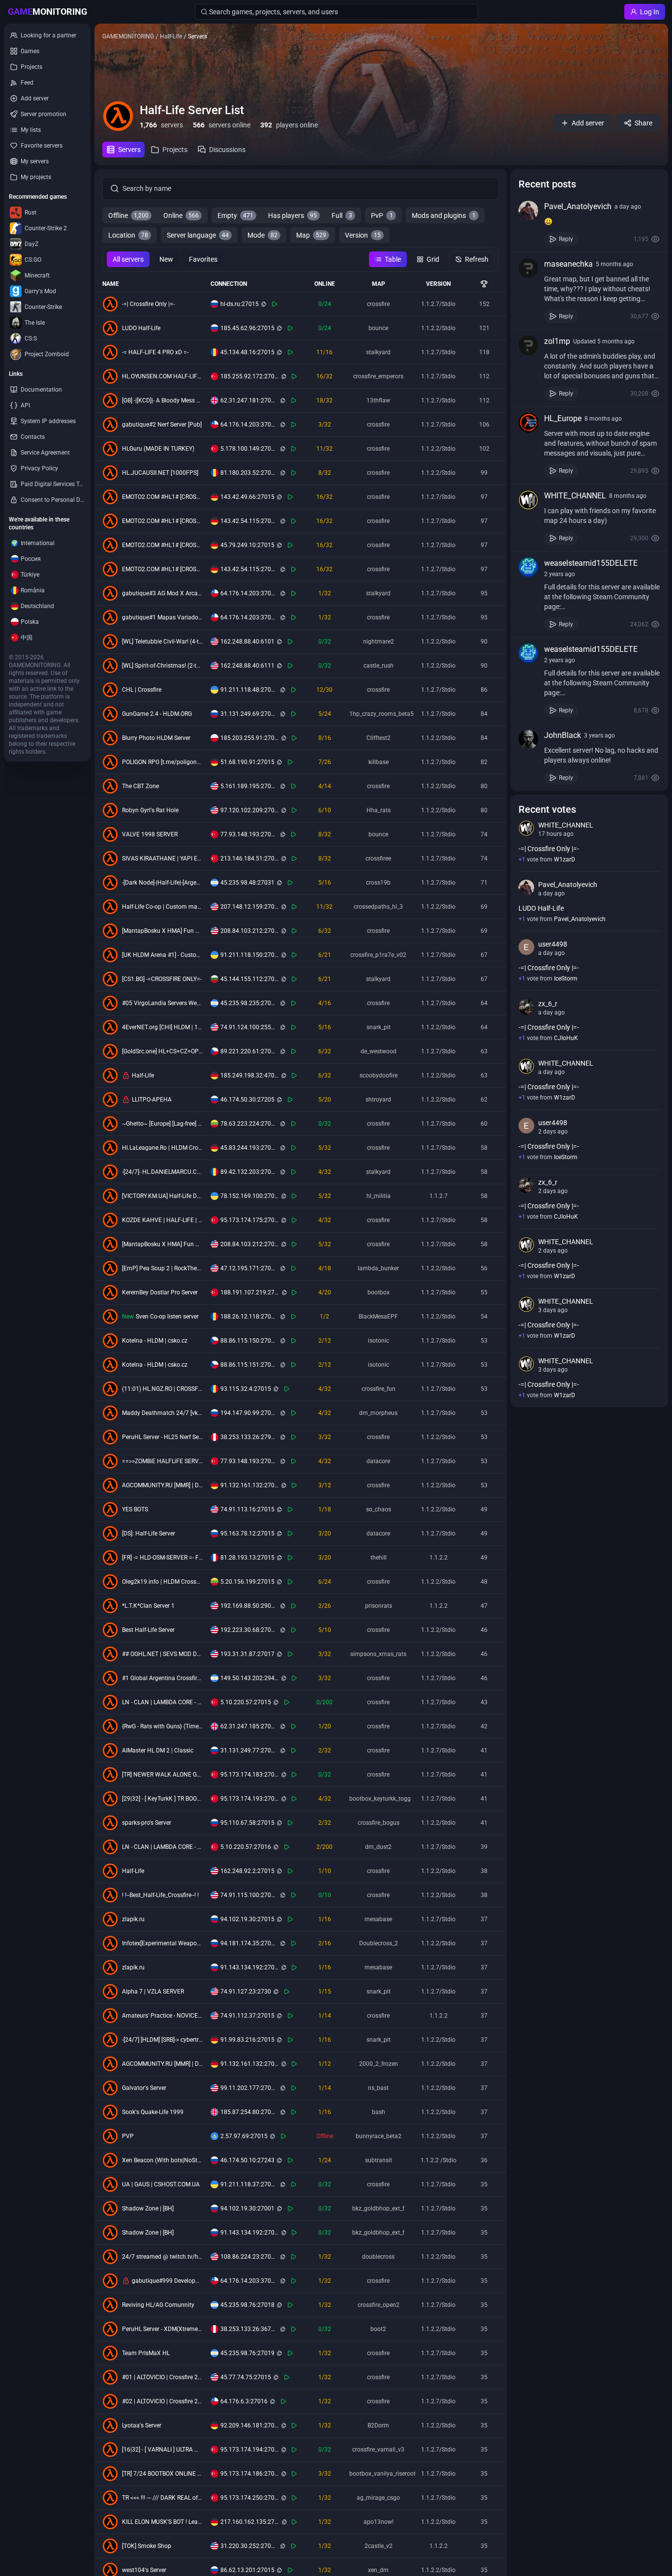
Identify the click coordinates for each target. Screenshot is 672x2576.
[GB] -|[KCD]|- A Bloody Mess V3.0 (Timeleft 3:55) (162, 400)
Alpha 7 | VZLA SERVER (153, 1992)
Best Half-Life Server (148, 1630)
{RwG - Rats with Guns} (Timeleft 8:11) (162, 1726)
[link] (589, 223)
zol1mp (557, 341)
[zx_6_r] (526, 1007)
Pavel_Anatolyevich (578, 206)
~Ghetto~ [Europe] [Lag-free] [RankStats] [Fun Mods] (162, 1124)
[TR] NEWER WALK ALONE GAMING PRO (162, 1775)
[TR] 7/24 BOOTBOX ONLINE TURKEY (162, 2474)
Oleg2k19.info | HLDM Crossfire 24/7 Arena (162, 1582)
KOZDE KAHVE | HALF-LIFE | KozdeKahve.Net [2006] (162, 1220)
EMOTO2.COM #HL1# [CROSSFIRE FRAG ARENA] (162, 497)
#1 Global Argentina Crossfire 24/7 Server (162, 1678)
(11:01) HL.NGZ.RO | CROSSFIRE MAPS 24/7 (162, 1389)
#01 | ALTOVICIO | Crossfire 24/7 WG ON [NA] (162, 2377)
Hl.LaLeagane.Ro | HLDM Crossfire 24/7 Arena (162, 1148)
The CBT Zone (140, 786)
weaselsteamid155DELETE (591, 563)
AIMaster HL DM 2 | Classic (158, 1750)
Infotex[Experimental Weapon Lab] (162, 1943)
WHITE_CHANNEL (575, 496)
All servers (128, 259)
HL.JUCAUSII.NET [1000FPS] (160, 473)
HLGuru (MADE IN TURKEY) (158, 449)
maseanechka (568, 264)
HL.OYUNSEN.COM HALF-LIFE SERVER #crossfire (162, 376)
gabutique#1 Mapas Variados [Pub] (162, 617)
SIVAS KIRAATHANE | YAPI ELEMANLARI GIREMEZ (162, 859)
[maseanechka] (528, 268)
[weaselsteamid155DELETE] (528, 567)
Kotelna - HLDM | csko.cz (155, 1341)
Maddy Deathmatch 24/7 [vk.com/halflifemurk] (162, 1413)
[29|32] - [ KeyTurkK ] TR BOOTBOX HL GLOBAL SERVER (162, 1799)
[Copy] (264, 304)
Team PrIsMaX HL (146, 2353)
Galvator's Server (144, 2088)
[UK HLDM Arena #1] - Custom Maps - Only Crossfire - (162, 955)
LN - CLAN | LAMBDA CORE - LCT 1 (162, 1702)
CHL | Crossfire (142, 690)
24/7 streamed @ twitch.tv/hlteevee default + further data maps (162, 2257)
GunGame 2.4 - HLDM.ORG (157, 714)
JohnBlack (563, 735)
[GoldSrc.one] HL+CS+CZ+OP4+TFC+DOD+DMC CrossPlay (162, 1051)
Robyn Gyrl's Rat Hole (150, 810)
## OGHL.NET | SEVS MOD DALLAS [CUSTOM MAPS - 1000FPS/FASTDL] (162, 1654)
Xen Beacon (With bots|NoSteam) (162, 2160)
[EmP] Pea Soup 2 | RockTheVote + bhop (162, 1268)
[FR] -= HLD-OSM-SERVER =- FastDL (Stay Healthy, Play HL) (162, 1558)
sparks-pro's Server (147, 1823)
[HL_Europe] (528, 423)
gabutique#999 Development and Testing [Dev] (167, 2281)
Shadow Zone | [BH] (148, 2208)
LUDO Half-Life (141, 328)
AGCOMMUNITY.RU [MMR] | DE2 (162, 2064)
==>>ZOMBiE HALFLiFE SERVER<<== (162, 1461)
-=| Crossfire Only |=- (148, 304)
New (166, 259)
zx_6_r (548, 1004)
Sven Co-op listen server (167, 1317)
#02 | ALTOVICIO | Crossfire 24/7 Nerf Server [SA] (162, 2401)
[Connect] (275, 304)
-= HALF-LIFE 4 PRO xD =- (155, 352)
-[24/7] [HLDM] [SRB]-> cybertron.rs (162, 2040)
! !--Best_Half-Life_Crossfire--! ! (160, 1895)
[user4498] (526, 947)
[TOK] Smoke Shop (147, 2546)
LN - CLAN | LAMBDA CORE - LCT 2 (162, 1847)
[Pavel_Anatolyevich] (528, 211)
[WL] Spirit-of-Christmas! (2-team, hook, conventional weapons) (162, 666)
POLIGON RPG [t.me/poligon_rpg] (162, 762)
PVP (128, 2136)
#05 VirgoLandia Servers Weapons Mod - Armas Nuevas (162, 1003)
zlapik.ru (133, 1919)
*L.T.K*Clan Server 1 (148, 1606)
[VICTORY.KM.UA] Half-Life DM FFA (162, 1196)
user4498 (553, 944)
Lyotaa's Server (142, 2425)
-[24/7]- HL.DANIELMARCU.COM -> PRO (162, 1172)
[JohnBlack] (528, 739)
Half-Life (143, 1075)
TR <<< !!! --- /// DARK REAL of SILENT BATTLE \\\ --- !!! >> (162, 2498)
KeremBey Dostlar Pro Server (160, 1292)
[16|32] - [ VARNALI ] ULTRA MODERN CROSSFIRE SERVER (162, 2450)
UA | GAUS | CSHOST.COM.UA (161, 2184)
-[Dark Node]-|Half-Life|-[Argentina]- (162, 883)
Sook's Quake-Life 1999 (153, 2112)
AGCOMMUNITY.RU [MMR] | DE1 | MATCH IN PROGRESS (162, 1485)
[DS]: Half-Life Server (149, 1533)
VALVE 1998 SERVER (150, 834)
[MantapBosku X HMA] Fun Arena (162, 931)
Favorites (203, 259)
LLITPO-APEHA (152, 1100)
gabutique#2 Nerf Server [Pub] (162, 425)
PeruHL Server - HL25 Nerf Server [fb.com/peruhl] (162, 1437)
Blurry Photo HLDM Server (156, 738)
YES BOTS (135, 1509)
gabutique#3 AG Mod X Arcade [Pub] (162, 593)
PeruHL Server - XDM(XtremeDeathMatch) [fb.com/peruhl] (162, 2329)
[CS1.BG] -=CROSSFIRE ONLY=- (162, 979)
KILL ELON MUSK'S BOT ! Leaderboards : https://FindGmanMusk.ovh (162, 2522)
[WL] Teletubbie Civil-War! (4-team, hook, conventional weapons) (162, 642)
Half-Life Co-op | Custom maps (162, 907)
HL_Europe (563, 418)
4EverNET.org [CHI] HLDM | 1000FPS (162, 1027)
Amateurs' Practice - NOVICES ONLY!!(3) (162, 2016)
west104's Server (144, 2570)
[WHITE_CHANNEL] (528, 500)
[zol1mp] (528, 345)
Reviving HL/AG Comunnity (158, 2305)
